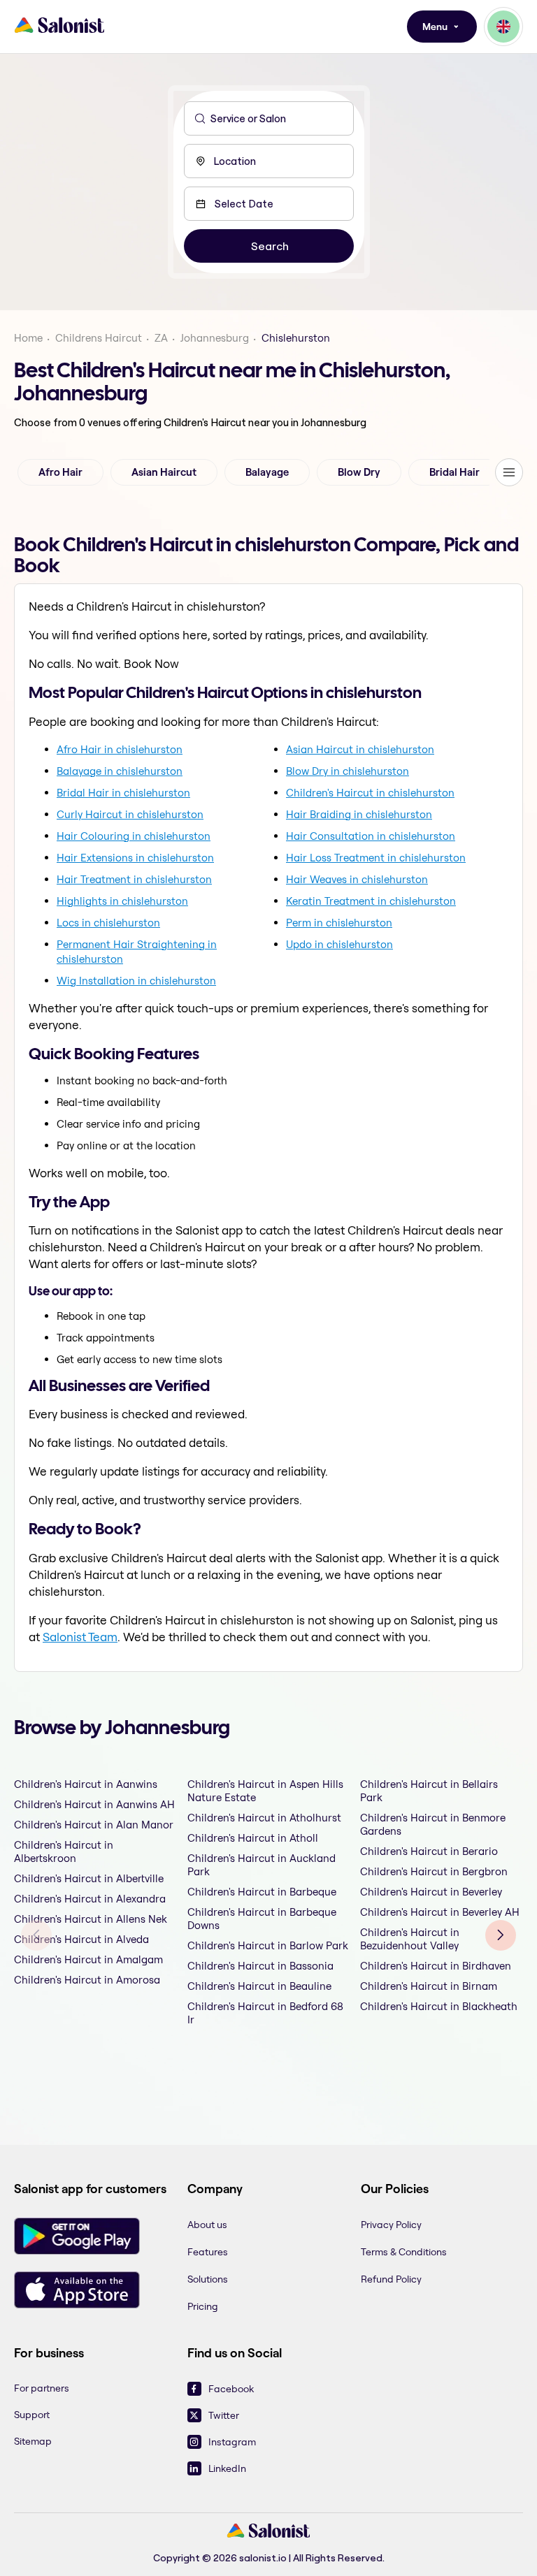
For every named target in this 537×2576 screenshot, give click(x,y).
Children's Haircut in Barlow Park (268, 1945)
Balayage (267, 472)
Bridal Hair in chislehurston (123, 793)
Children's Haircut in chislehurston (370, 793)
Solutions (208, 2279)
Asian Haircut (164, 472)
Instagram (232, 2442)
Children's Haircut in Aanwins (86, 1784)
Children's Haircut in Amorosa (87, 1980)
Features (208, 2252)
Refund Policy (391, 2279)
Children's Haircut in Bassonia (260, 1966)
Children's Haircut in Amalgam (88, 1959)
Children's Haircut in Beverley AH (440, 1912)
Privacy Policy (391, 2225)
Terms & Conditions (404, 2252)
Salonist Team (80, 1637)
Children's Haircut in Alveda (81, 1939)
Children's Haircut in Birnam (429, 1986)
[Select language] (503, 27)
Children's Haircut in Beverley (431, 1892)
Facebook (231, 2389)
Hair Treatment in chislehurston (134, 879)
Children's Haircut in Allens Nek (91, 1919)
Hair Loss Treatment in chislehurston (376, 858)
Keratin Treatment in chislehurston (371, 901)
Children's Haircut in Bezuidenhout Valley (410, 1939)
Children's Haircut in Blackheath (439, 2006)
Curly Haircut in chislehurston (130, 814)
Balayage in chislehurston (120, 771)
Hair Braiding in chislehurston (359, 814)
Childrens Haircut (99, 338)
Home (28, 338)
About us (207, 2225)
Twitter (224, 2415)
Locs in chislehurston (108, 923)
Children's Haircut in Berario (429, 1851)
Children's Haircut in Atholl (253, 1838)
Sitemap (33, 2441)
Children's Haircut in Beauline (259, 1986)
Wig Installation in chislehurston (136, 981)
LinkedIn (227, 2468)
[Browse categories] (509, 472)
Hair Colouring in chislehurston (134, 836)
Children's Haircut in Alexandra (90, 1899)
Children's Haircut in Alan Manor (94, 1825)
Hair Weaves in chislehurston (357, 879)
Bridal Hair (454, 472)
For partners (42, 2388)
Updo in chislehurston (339, 944)
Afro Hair (60, 472)
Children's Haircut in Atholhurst (264, 1818)
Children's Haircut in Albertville (89, 1878)
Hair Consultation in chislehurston (371, 836)
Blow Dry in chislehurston (348, 771)
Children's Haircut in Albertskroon (64, 1851)
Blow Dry (359, 472)
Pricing (203, 2306)
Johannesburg (215, 338)
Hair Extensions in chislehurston (135, 858)
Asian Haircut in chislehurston (360, 749)
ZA (161, 338)
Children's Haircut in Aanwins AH (94, 1804)
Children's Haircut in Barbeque (262, 1892)
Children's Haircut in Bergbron (434, 1871)
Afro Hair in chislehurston (120, 749)
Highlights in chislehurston (122, 901)
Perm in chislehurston (339, 923)
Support (32, 2415)
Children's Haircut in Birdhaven (436, 1966)
